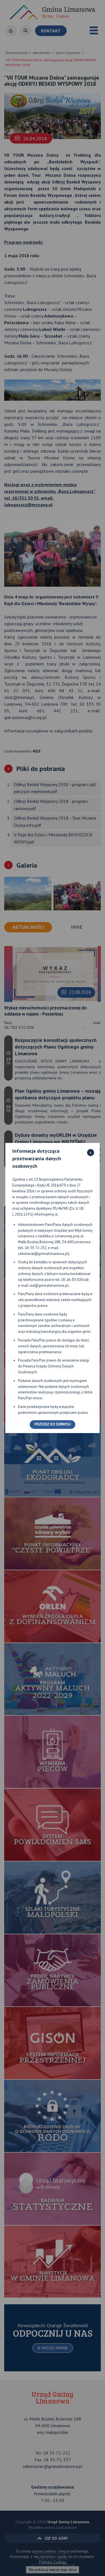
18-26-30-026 (72, 1280)
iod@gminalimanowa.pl (49, 1285)
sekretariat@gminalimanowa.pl (43, 1254)
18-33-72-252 (36, 1248)
